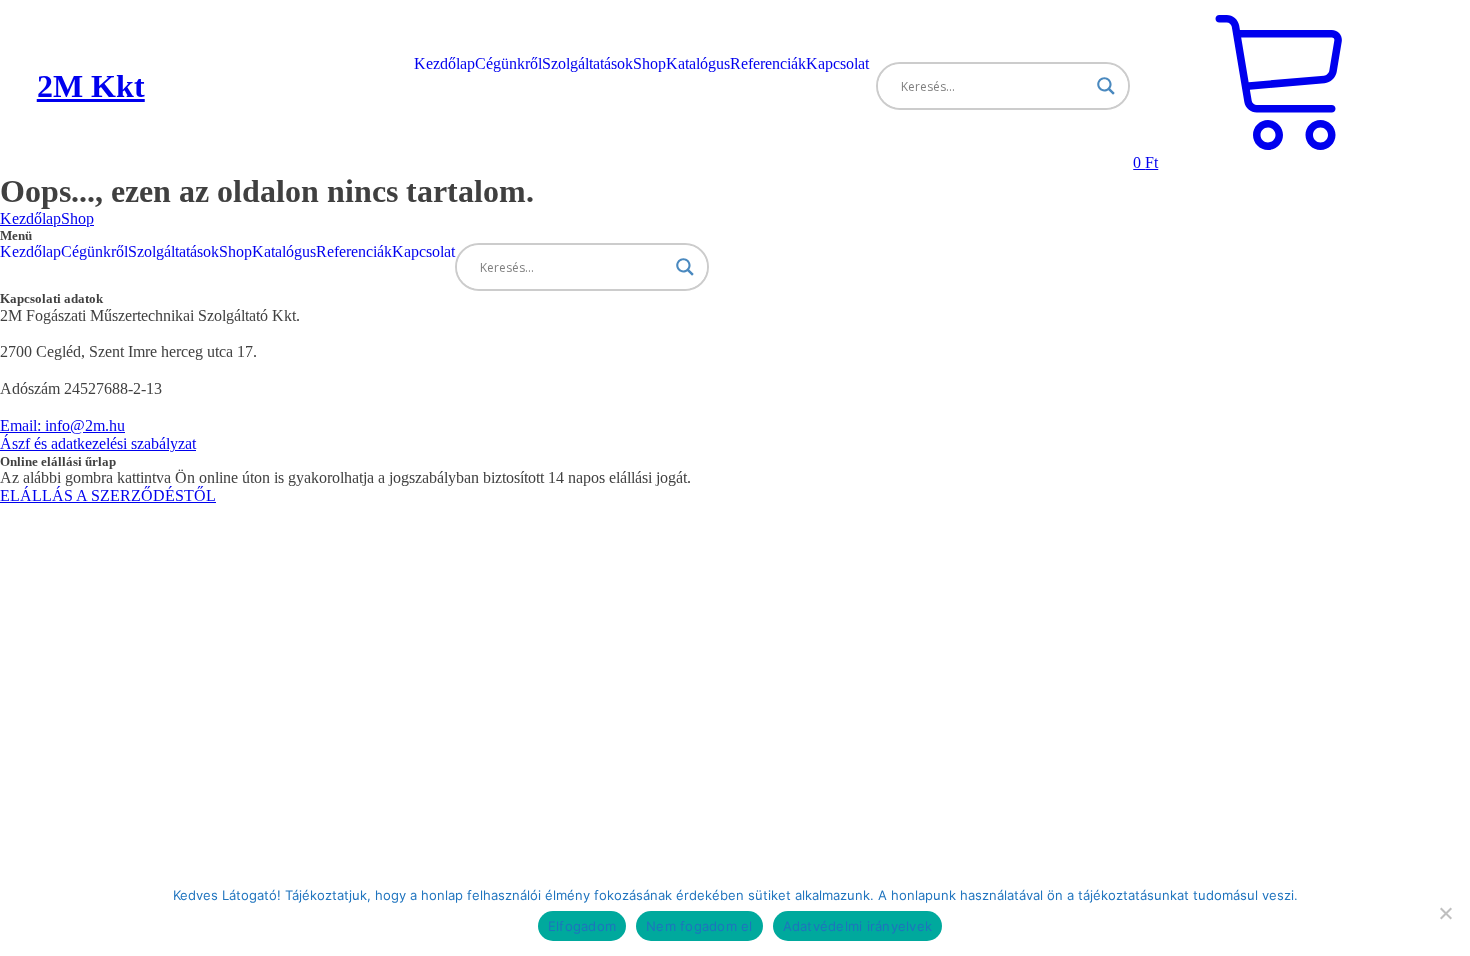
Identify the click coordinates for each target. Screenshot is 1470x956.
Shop (649, 63)
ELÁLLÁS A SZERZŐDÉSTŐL (108, 495)
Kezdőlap (444, 63)
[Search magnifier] (1106, 86)
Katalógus (698, 63)
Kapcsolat (837, 63)
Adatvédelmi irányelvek (858, 926)
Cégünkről (508, 63)
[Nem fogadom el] (1445, 913)
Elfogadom (582, 926)
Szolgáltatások (587, 63)
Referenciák (768, 63)
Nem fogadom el (699, 926)
